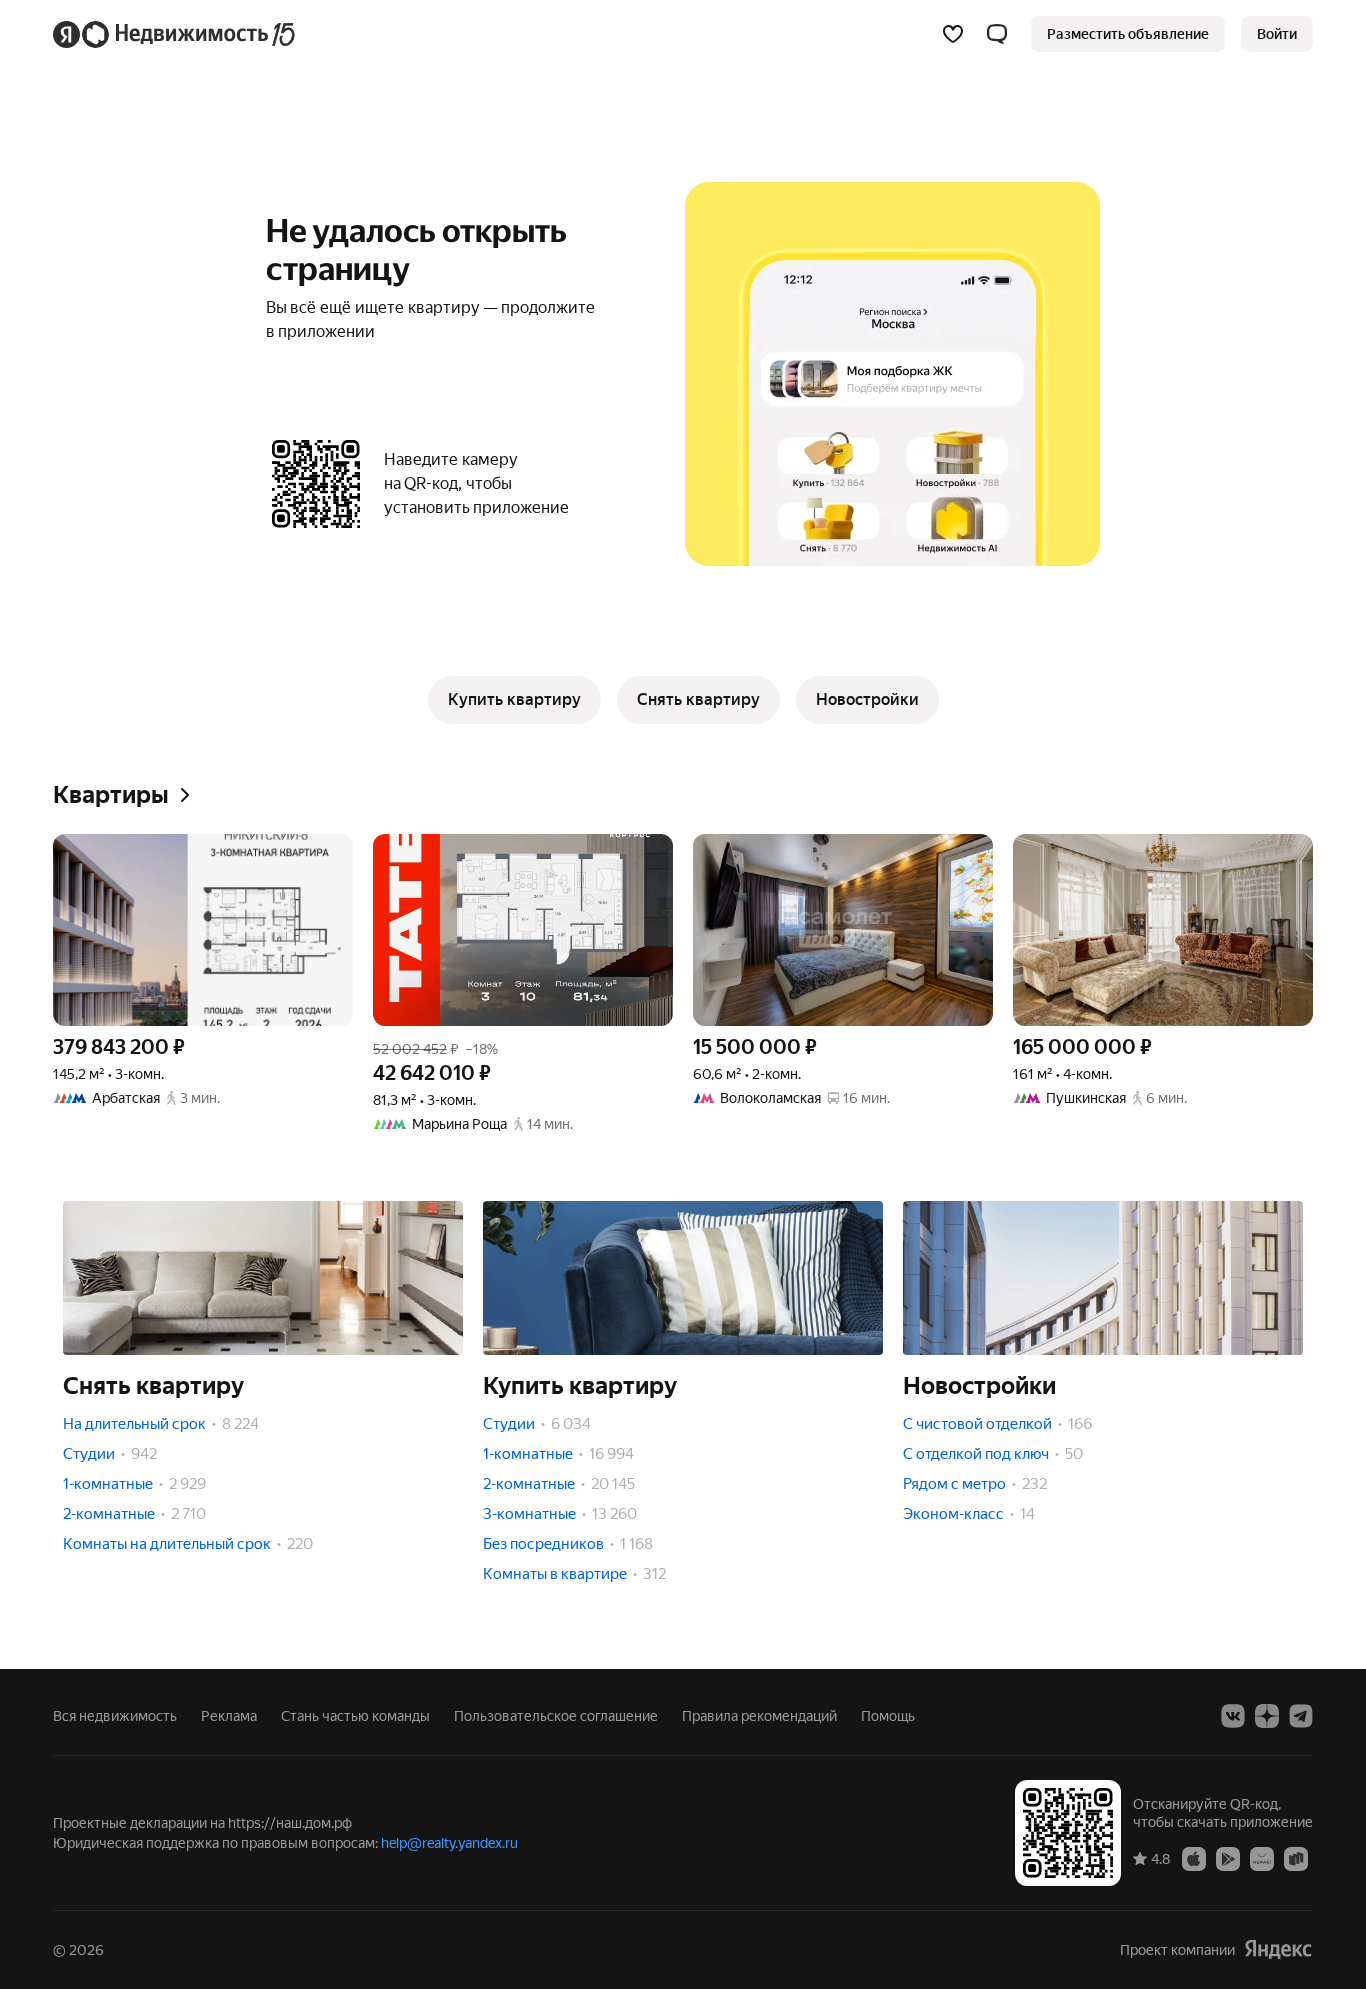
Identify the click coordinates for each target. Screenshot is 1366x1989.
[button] (997, 34)
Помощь (888, 1716)
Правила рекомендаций (759, 1716)
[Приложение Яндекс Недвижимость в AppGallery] (1262, 1858)
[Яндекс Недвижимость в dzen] (1267, 1716)
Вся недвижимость (115, 1716)
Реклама (229, 1716)
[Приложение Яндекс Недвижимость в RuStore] (1296, 1858)
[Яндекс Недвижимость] (175, 34)
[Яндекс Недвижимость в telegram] (1301, 1716)
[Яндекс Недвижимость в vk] (1233, 1716)
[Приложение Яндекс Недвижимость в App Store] (1194, 1858)
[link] (1277, 34)
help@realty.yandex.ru (449, 1843)
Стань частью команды (355, 1716)
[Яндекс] (1278, 1949)
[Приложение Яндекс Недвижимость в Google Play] (1228, 1858)
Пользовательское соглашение (556, 1716)
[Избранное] (953, 34)
